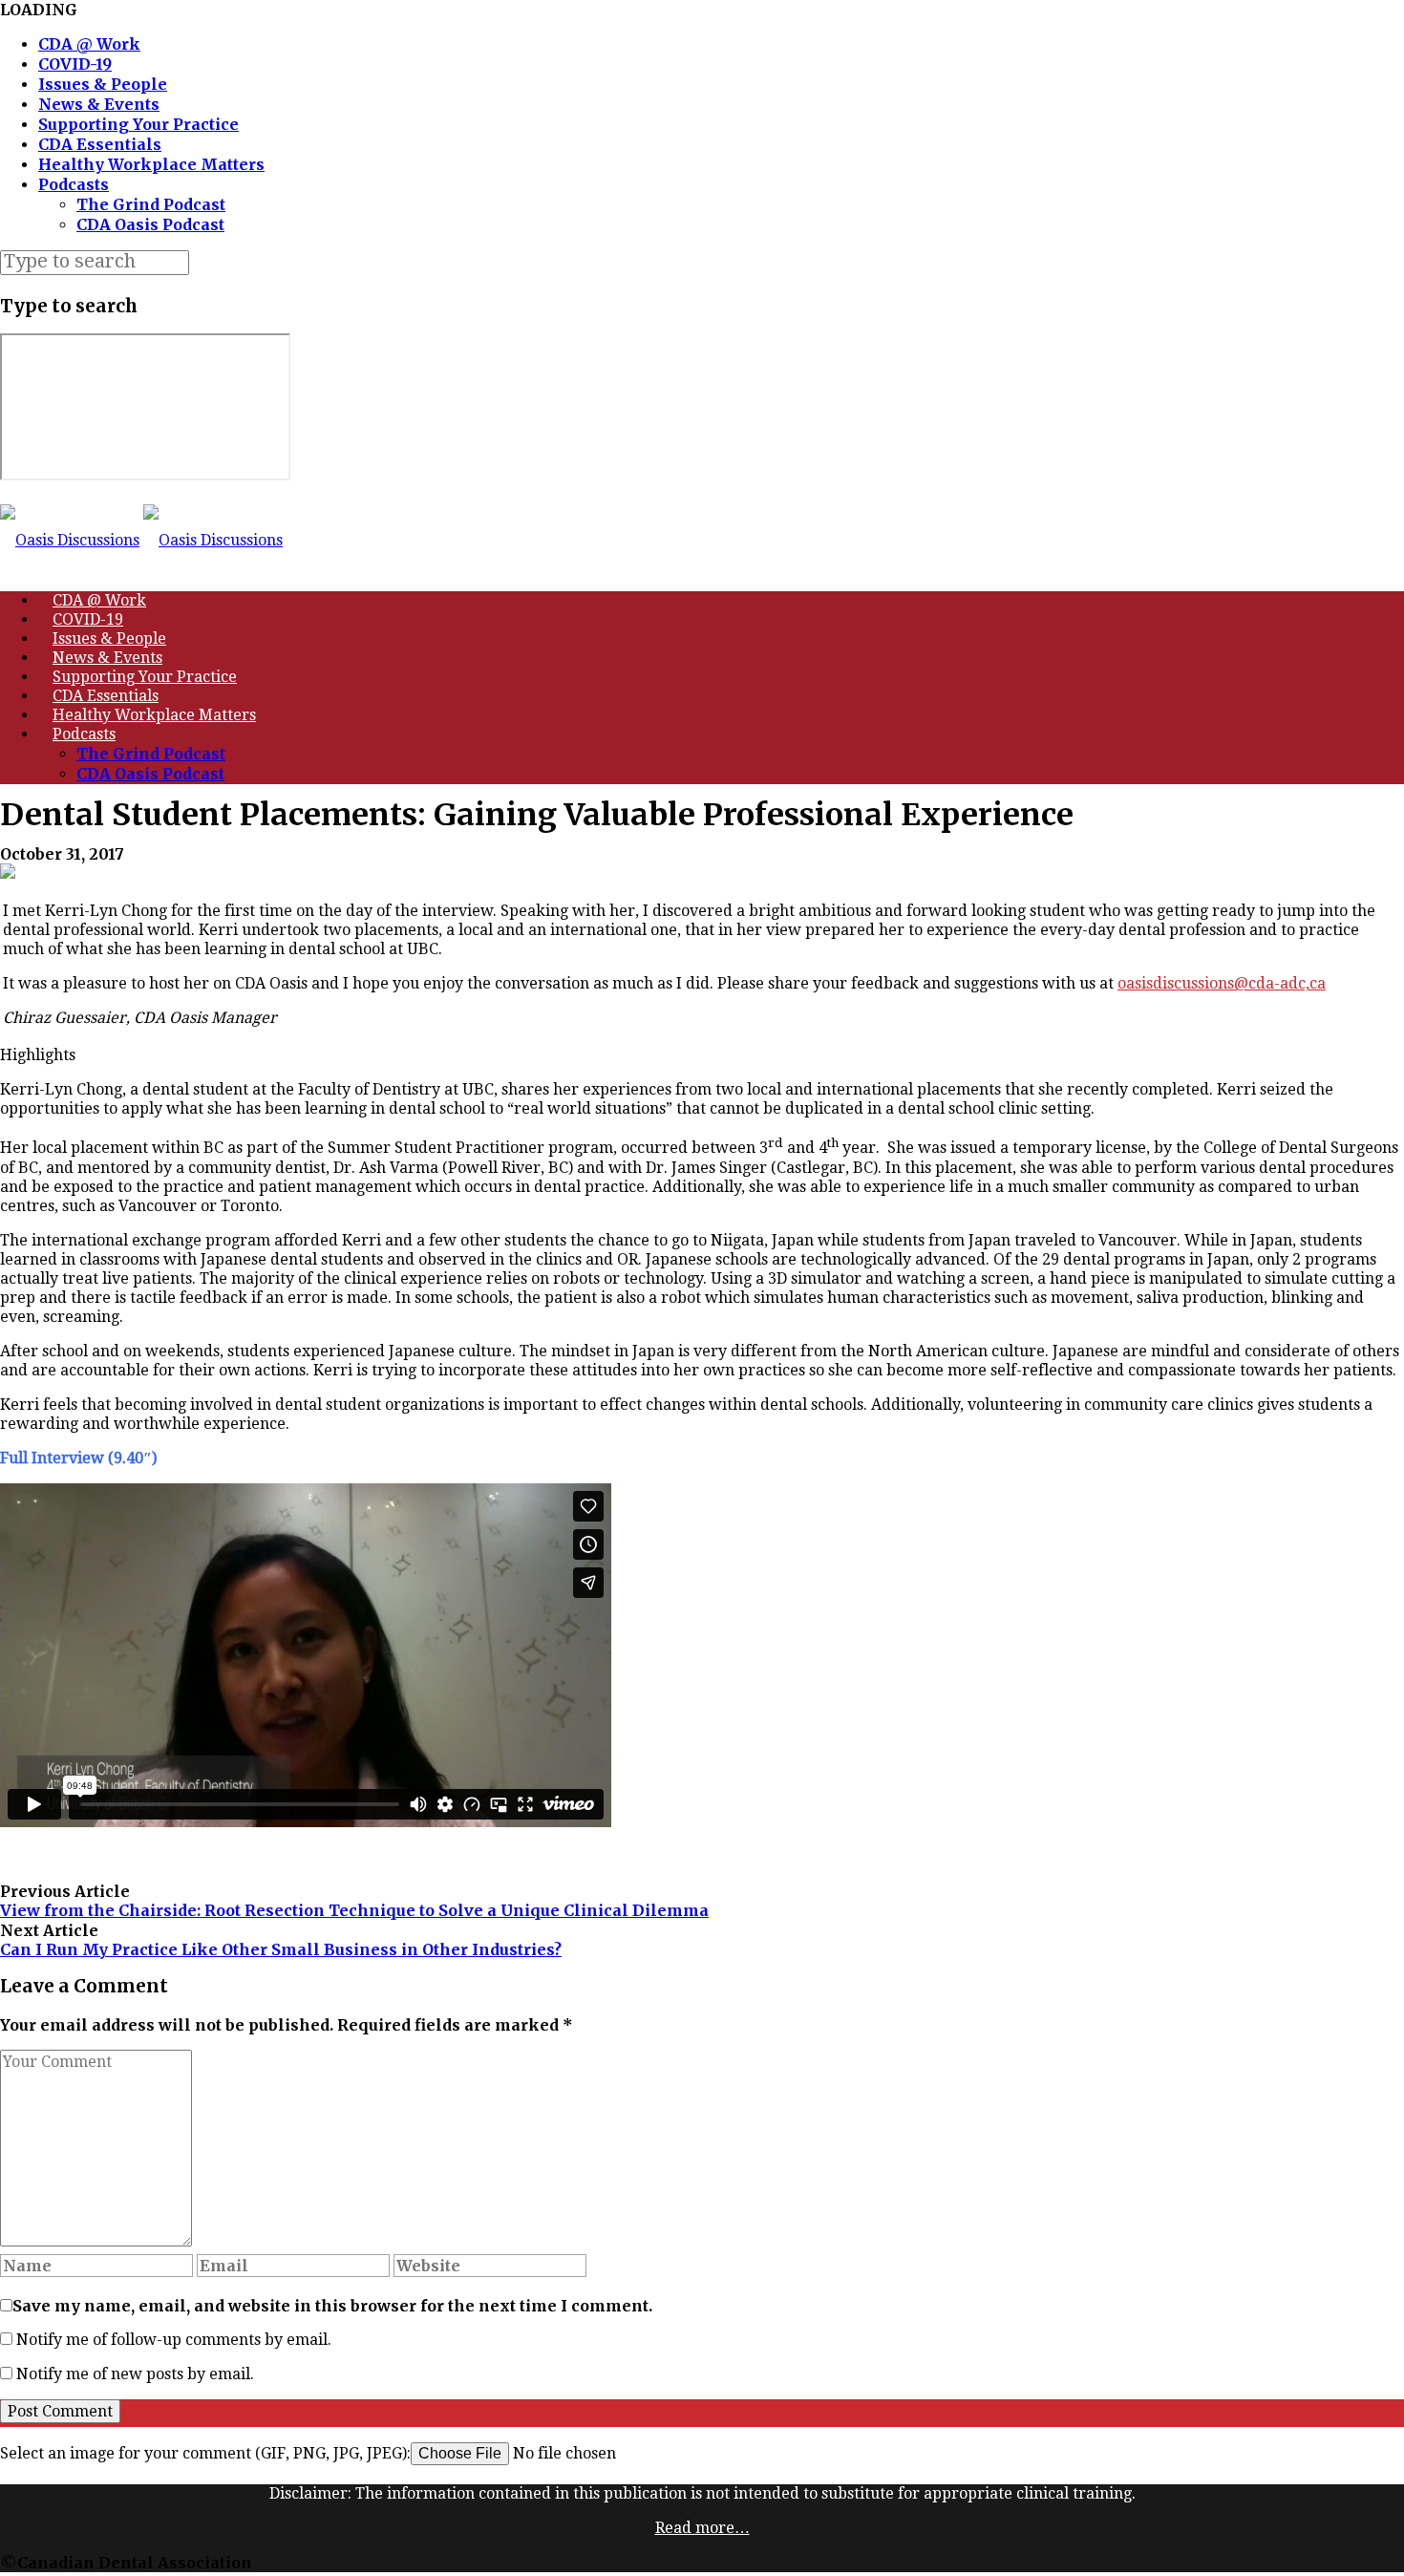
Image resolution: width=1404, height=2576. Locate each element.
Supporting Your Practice (138, 124)
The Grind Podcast (151, 204)
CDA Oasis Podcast (150, 224)
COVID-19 (75, 64)
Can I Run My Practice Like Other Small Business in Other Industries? (281, 1949)
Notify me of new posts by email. (135, 2374)
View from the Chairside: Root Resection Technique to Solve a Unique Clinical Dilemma (354, 1910)
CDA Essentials (100, 144)
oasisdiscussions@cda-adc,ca (1222, 983)
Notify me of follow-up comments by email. (174, 2340)
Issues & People (103, 84)
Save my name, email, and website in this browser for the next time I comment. (332, 2306)
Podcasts (74, 184)
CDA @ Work (89, 44)
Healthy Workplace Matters (151, 164)
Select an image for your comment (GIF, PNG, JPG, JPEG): (205, 2453)
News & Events (99, 104)
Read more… (702, 2528)
